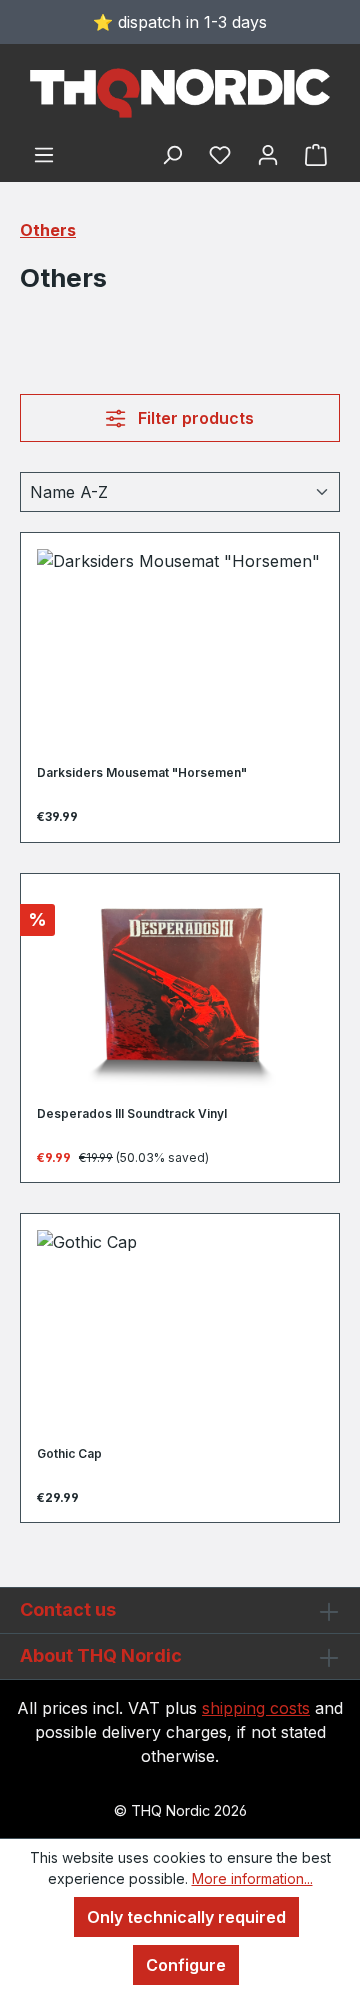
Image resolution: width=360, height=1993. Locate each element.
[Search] (172, 154)
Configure (186, 1965)
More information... (252, 1878)
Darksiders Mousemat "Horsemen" (142, 772)
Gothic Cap (69, 1453)
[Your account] (268, 154)
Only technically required (186, 1917)
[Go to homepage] (180, 93)
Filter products (194, 418)
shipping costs (256, 1708)
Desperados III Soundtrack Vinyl (132, 1113)
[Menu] (44, 154)
